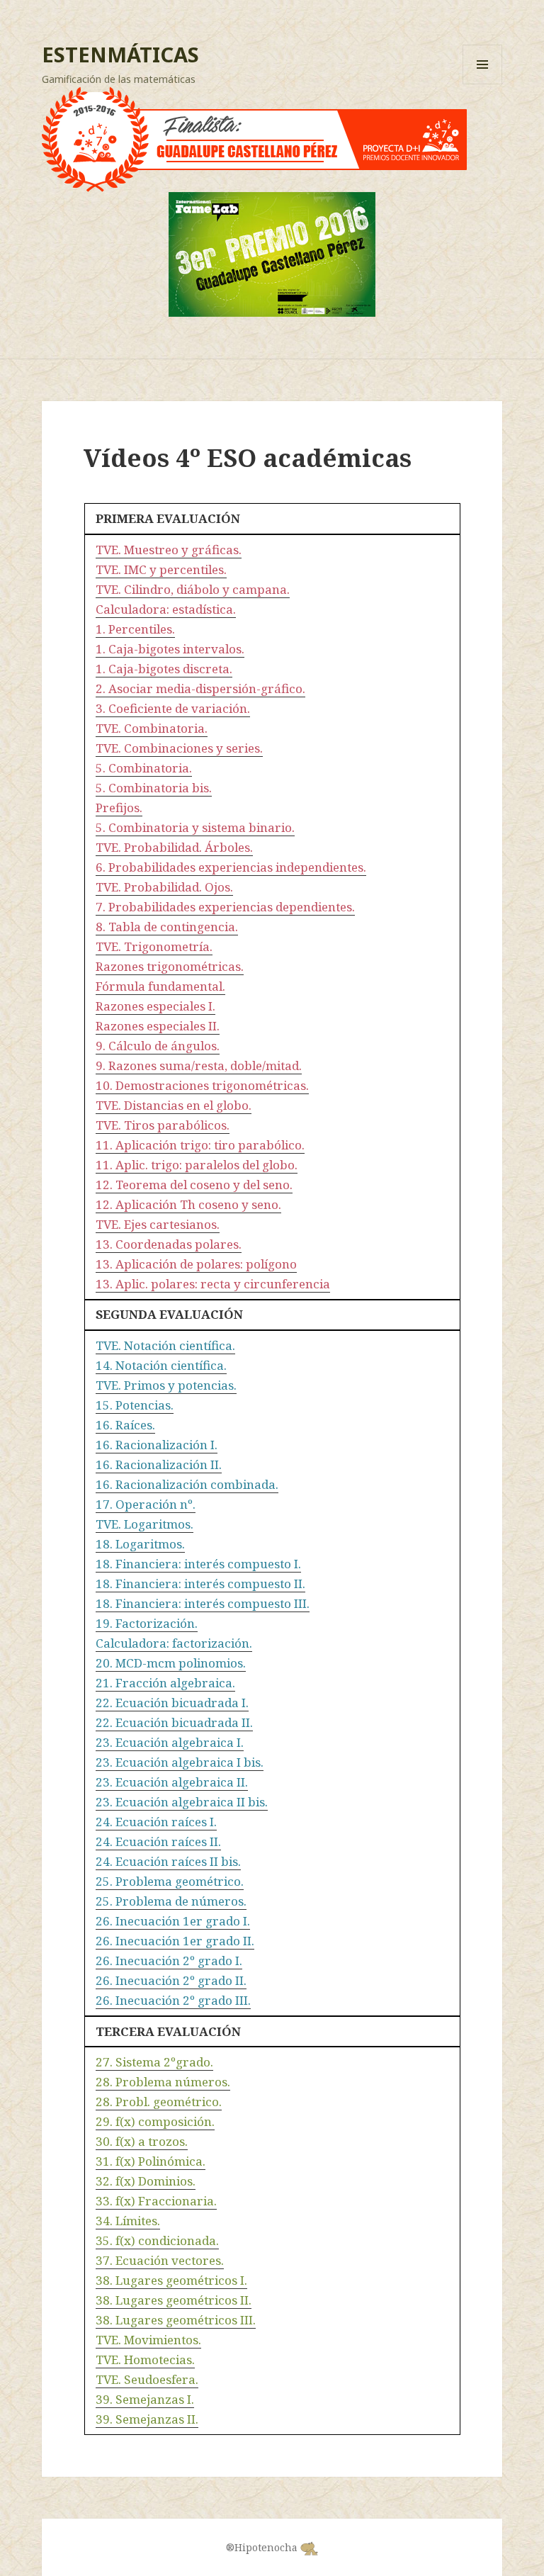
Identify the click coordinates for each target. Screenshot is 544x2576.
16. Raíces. (125, 1425)
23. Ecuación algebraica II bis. (182, 1802)
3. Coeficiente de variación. (173, 708)
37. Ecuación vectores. (160, 2260)
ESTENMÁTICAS (120, 54)
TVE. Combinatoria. (152, 728)
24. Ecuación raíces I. (156, 1822)
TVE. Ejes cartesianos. (158, 1224)
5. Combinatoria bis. (154, 788)
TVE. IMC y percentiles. (161, 569)
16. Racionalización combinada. (187, 1484)
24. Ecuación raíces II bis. (168, 1861)
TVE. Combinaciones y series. (179, 748)
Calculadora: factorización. (174, 1643)
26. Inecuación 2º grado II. (171, 1980)
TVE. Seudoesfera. (147, 2379)
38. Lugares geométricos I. (171, 2280)
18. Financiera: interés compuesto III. (203, 1603)
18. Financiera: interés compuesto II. (200, 1584)
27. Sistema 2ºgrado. (154, 2062)
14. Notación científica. (161, 1365)
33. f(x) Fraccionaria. (156, 2201)
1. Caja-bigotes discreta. (164, 669)
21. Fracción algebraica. (165, 1683)
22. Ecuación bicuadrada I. (172, 1703)
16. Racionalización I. (157, 1445)
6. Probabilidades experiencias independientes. (231, 867)
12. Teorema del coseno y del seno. (194, 1185)
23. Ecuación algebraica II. (172, 1782)
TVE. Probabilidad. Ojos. (164, 887)
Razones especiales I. (155, 1006)
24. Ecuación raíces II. (158, 1841)
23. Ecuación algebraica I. (170, 1742)
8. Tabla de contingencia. (167, 927)
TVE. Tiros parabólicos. (163, 1125)
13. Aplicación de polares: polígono (196, 1264)
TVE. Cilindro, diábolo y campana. (193, 589)
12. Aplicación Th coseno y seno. (188, 1204)
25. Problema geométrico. (170, 1881)
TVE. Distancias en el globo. (174, 1105)
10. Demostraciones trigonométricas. (202, 1085)
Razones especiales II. (158, 1026)
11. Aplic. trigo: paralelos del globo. (197, 1165)
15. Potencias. (135, 1405)
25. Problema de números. (171, 1901)
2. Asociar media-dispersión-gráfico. (200, 688)
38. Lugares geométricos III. (176, 2320)
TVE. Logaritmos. (144, 1524)
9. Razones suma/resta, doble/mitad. (199, 1065)
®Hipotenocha (263, 2547)
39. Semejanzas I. (145, 2399)
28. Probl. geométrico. (159, 2102)
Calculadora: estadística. (166, 609)
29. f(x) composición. (155, 2121)
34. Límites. (128, 2221)
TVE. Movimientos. (148, 2340)
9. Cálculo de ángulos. (158, 1046)
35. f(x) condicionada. (157, 2240)
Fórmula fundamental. (160, 986)
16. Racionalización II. (159, 1464)
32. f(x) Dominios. (146, 2181)
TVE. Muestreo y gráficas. (169, 550)
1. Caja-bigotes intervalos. (170, 649)
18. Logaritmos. (140, 1544)
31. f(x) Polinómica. (151, 2161)
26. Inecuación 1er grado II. (175, 1941)
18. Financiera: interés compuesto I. (198, 1564)
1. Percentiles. (135, 629)
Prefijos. (119, 808)
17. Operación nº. (146, 1504)
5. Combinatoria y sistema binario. (195, 827)
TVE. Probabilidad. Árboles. (174, 847)
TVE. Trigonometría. (154, 946)
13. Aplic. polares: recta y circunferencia (213, 1284)
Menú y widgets (483, 84)
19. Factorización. (147, 1623)
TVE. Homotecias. (145, 2360)
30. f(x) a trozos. (142, 2141)
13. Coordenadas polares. (169, 1244)
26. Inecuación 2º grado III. (173, 2000)
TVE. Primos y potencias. (166, 1385)
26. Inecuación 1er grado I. (173, 1921)
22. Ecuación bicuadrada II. (174, 1722)
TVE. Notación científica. (165, 1345)
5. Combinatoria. (144, 768)
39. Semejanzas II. (147, 2419)
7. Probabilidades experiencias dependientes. (225, 907)
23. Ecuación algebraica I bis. (180, 1762)
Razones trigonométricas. (170, 966)
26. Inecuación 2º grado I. (169, 1961)
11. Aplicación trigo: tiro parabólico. (200, 1145)
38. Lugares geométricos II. (174, 2300)
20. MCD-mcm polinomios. (171, 1663)
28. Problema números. (163, 2082)
